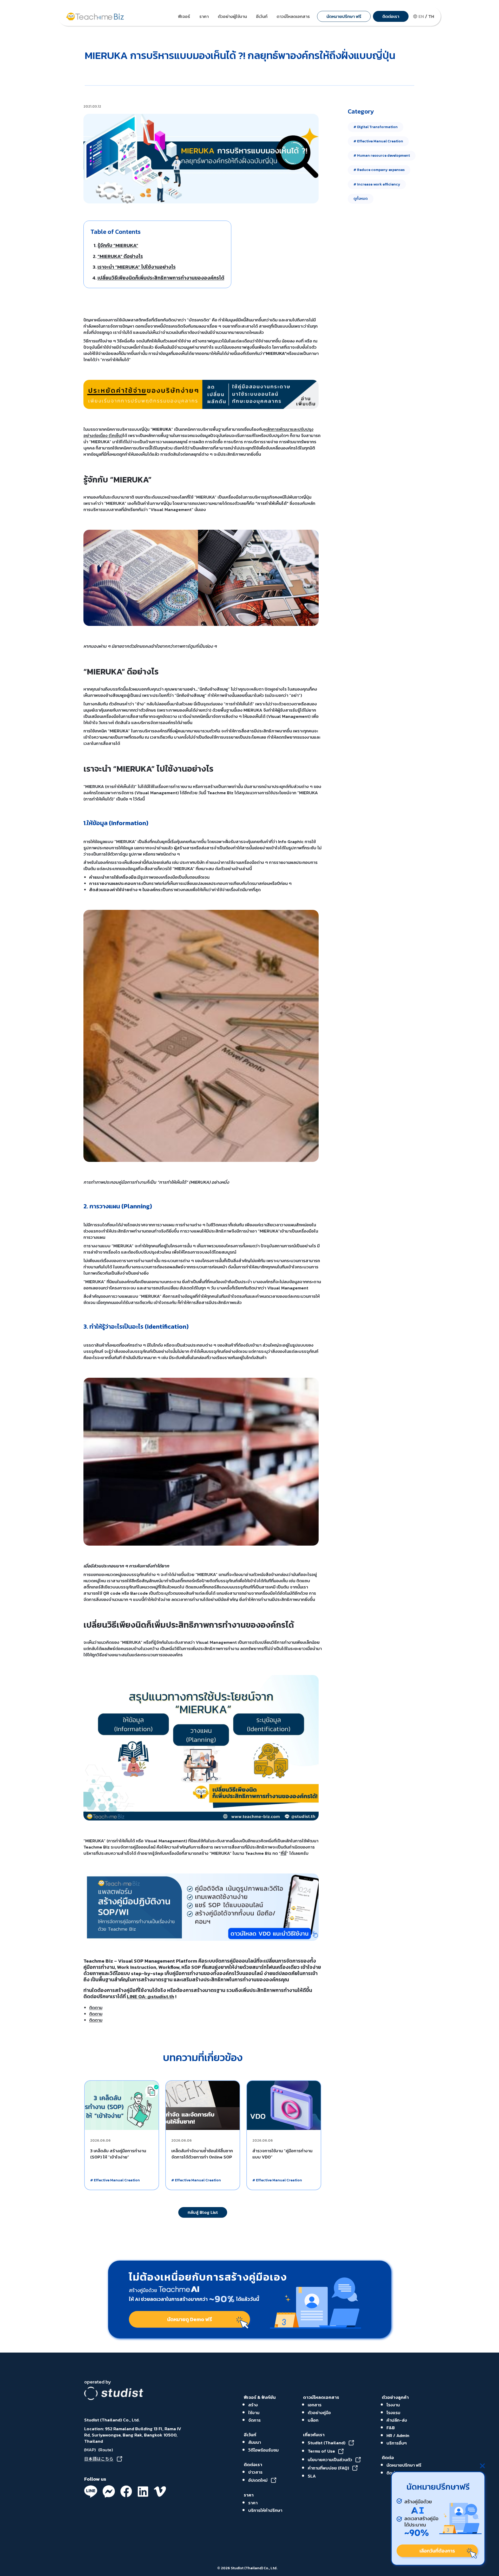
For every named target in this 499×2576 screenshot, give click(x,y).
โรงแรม (393, 2413)
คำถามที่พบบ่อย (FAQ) (328, 2468)
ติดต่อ (388, 2458)
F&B (391, 2428)
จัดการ (254, 2420)
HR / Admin (398, 2435)
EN (421, 16)
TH (431, 16)
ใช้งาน (254, 2413)
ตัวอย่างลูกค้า (395, 2397)
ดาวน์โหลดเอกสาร (321, 2397)
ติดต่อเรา (253, 2465)
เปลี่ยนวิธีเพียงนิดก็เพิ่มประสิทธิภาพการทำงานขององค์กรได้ (161, 278)
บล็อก (313, 2420)
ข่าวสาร (255, 2472)
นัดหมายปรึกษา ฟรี (404, 2465)
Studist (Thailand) (327, 2443)
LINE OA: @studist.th (150, 1996)
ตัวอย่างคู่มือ (319, 2413)
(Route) (105, 2450)
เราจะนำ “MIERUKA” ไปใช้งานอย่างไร (137, 267)
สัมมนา (255, 2442)
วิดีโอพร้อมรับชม (263, 2450)
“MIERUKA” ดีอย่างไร (120, 256)
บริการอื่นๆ (397, 2443)
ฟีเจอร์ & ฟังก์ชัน (260, 2397)
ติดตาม (96, 2008)
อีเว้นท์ (250, 2435)
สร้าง (253, 2405)
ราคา (249, 2495)
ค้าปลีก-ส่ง (397, 2420)
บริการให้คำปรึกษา (265, 2510)
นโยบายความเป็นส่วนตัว (330, 2460)
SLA (312, 2476)
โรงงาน (393, 2405)
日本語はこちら (99, 2459)
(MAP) (90, 2450)
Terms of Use (321, 2451)
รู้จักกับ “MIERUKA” (118, 245)
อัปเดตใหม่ (258, 2480)
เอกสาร (315, 2405)
